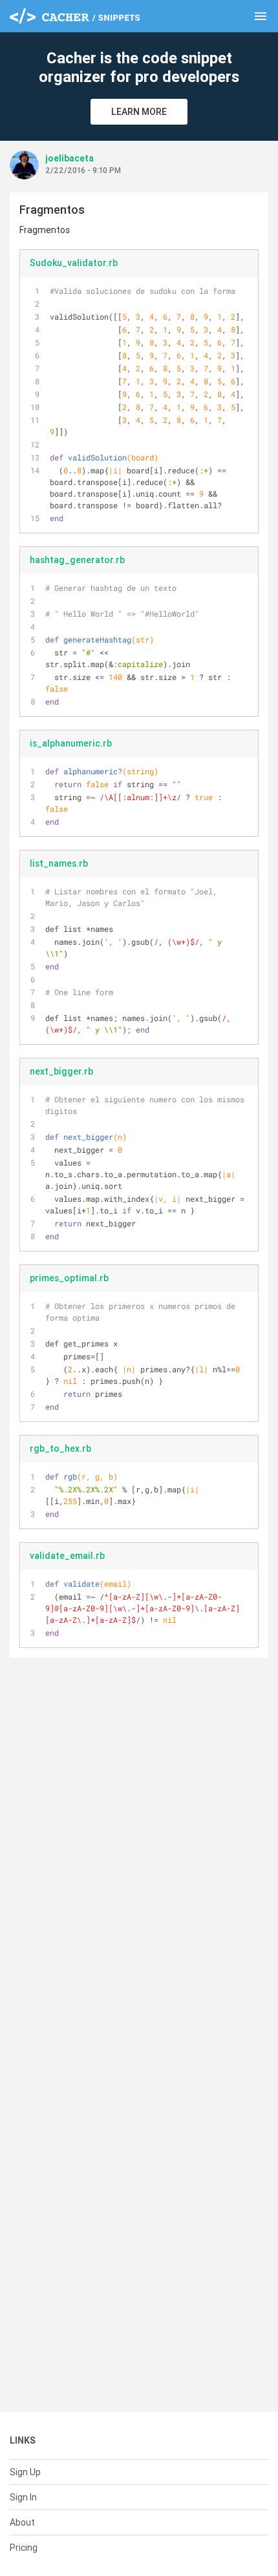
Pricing (24, 2548)
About (22, 2522)
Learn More (139, 112)
